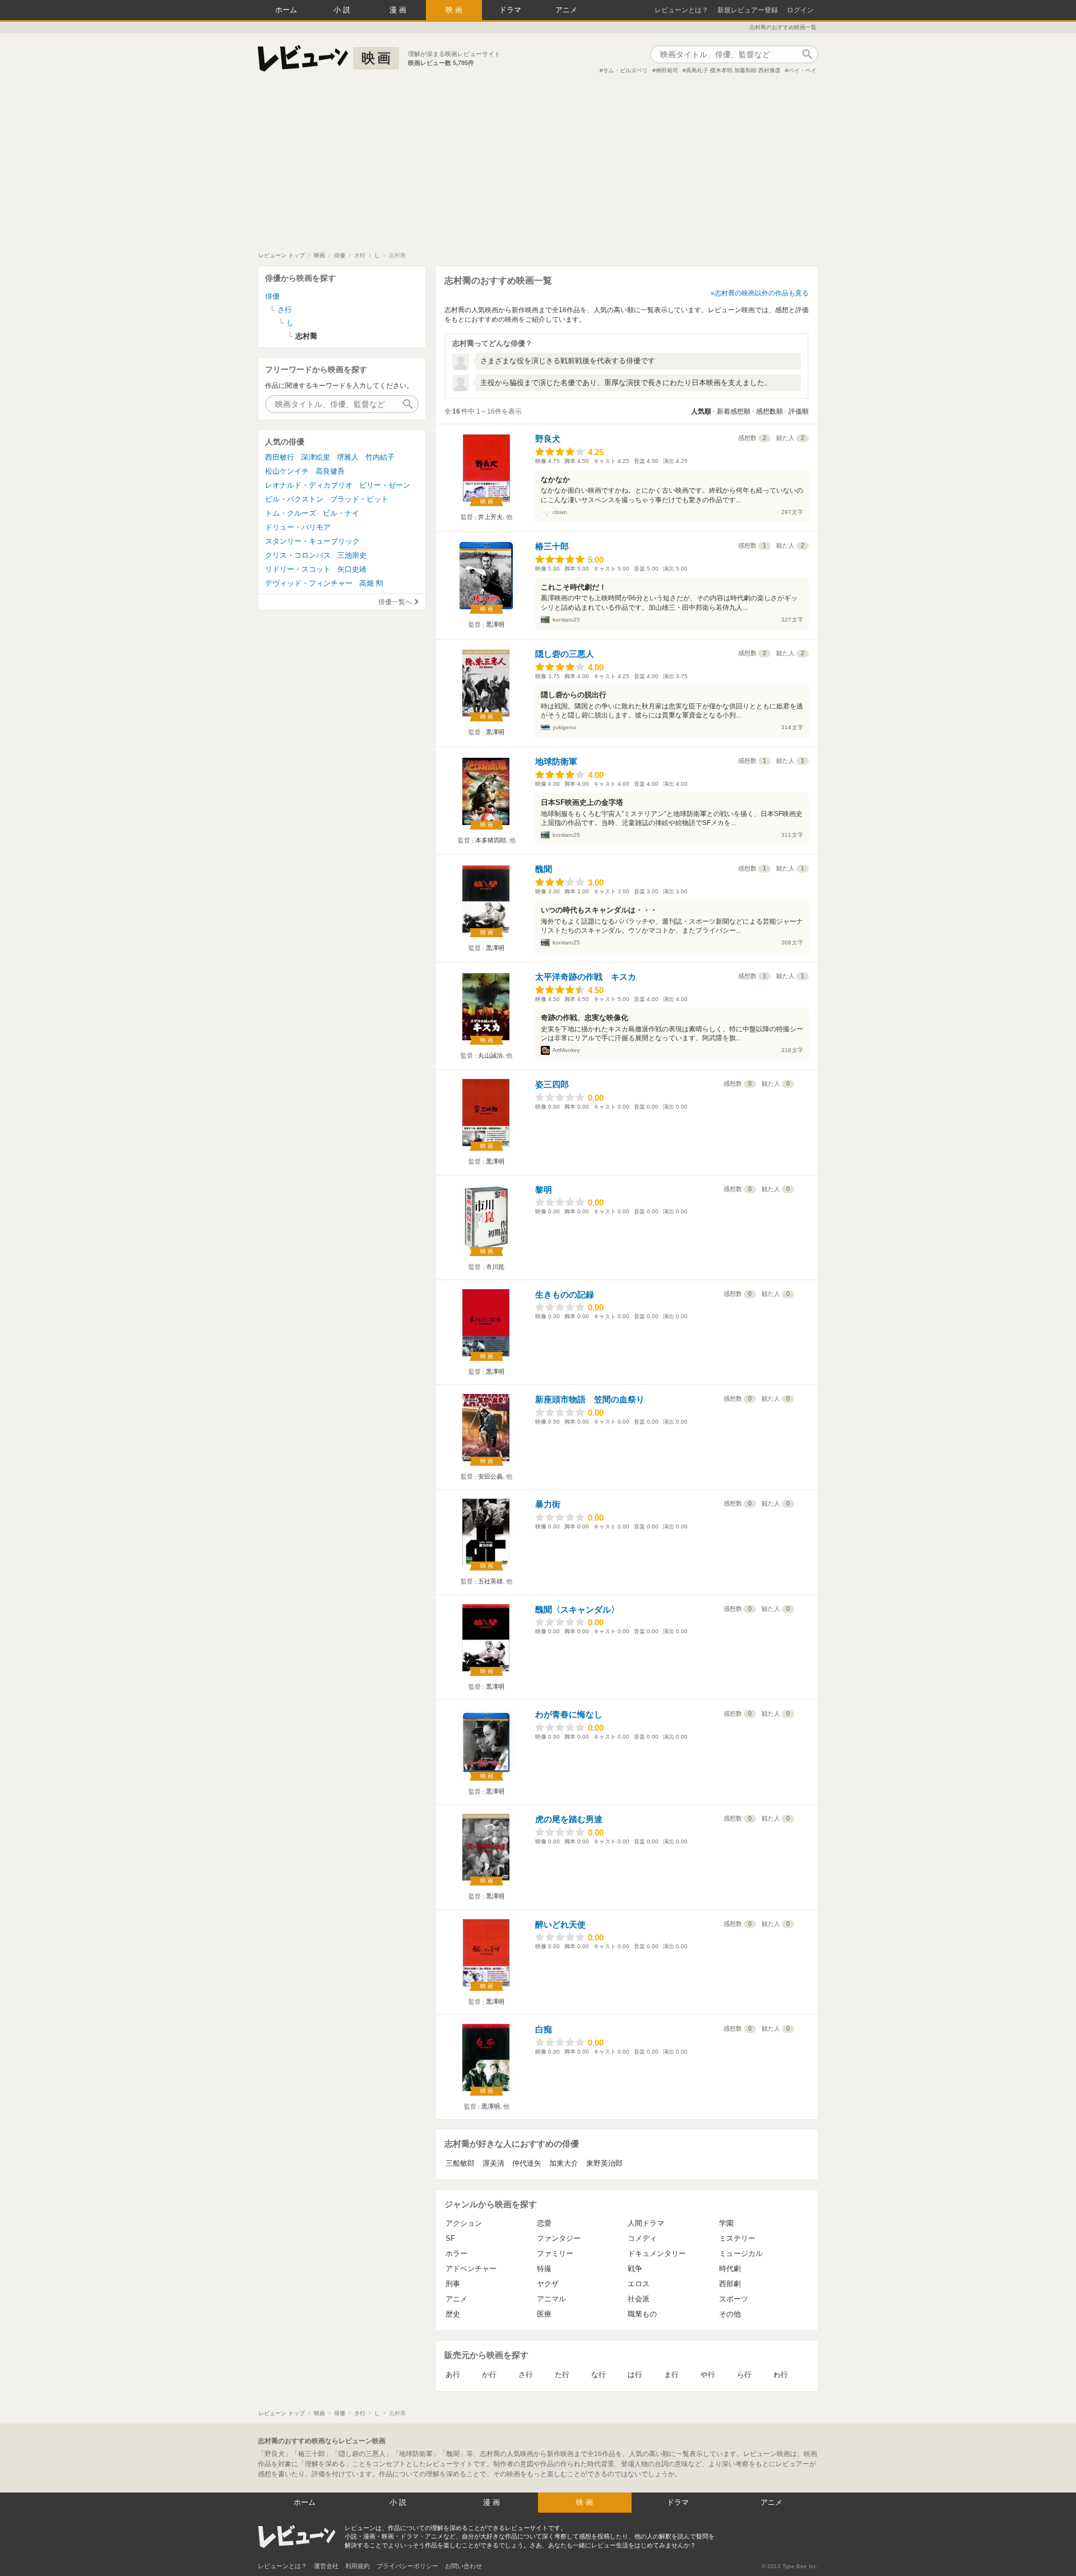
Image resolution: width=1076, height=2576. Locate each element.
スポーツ (734, 2299)
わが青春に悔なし (569, 1714)
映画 (455, 10)
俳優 (272, 296)
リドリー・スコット (298, 569)
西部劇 (730, 2284)
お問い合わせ (463, 2566)
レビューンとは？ (681, 10)
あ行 (453, 2375)
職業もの (642, 2314)
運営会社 (326, 2566)
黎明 (544, 1190)
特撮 (544, 2269)
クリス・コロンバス (298, 555)
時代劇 (730, 2269)
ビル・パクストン (294, 499)
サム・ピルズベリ (625, 70)
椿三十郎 (552, 546)
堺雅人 (348, 457)
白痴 (544, 2029)
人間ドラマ (646, 2223)
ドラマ (510, 10)
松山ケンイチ (287, 471)
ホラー (456, 2253)
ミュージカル (741, 2253)
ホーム (286, 10)
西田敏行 (280, 457)
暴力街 (548, 1504)
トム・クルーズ (291, 513)
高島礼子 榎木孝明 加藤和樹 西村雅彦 (733, 70)
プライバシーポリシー (407, 2566)
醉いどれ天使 (560, 1924)
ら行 (744, 2375)
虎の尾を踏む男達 (569, 1819)
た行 (562, 2375)
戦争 (635, 2269)
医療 (544, 2314)
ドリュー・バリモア (298, 527)
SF (450, 2238)
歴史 (453, 2314)
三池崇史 (352, 555)
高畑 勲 (371, 583)
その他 (730, 2314)
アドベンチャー (471, 2269)
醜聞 (544, 869)
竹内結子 (380, 457)
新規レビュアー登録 (748, 10)
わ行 (781, 2375)
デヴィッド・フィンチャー (309, 583)
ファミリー (555, 2253)
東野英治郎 (604, 2163)
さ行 (526, 2375)
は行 (635, 2375)
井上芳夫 (490, 517)
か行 (489, 2375)
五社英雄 (490, 1581)
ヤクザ (548, 2284)
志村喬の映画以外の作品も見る (762, 293)
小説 (343, 10)
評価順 (799, 411)
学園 (726, 2223)
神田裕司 (667, 70)
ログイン (800, 10)
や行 (708, 2375)
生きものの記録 (565, 1294)
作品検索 (807, 54)
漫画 (399, 10)
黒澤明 (495, 624)
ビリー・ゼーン (385, 485)
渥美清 (493, 2163)
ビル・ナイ (341, 513)
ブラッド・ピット (359, 499)
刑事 (453, 2284)
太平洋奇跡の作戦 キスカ (586, 977)
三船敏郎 (460, 2163)
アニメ (566, 10)
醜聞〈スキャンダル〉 (577, 1609)
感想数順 (769, 411)
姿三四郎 (552, 1084)
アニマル (551, 2299)
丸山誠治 (490, 1055)
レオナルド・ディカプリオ (309, 485)
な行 (599, 2375)
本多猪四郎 (491, 840)
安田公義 (490, 1476)
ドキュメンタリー (657, 2253)
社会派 (639, 2299)
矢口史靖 (352, 569)
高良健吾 (330, 471)
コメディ (642, 2238)
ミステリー (737, 2238)
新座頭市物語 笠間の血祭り (590, 1399)
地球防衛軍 (556, 761)
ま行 (671, 2375)
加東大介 (564, 2163)
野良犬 (548, 439)
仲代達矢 (527, 2163)
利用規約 (358, 2566)
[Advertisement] (538, 168)
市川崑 (495, 1267)
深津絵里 (316, 457)
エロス (639, 2284)
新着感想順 (734, 411)
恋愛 (544, 2223)
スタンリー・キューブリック (312, 541)
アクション (464, 2223)
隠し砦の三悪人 (565, 654)
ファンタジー (559, 2238)
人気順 (701, 411)
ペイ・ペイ (803, 70)
